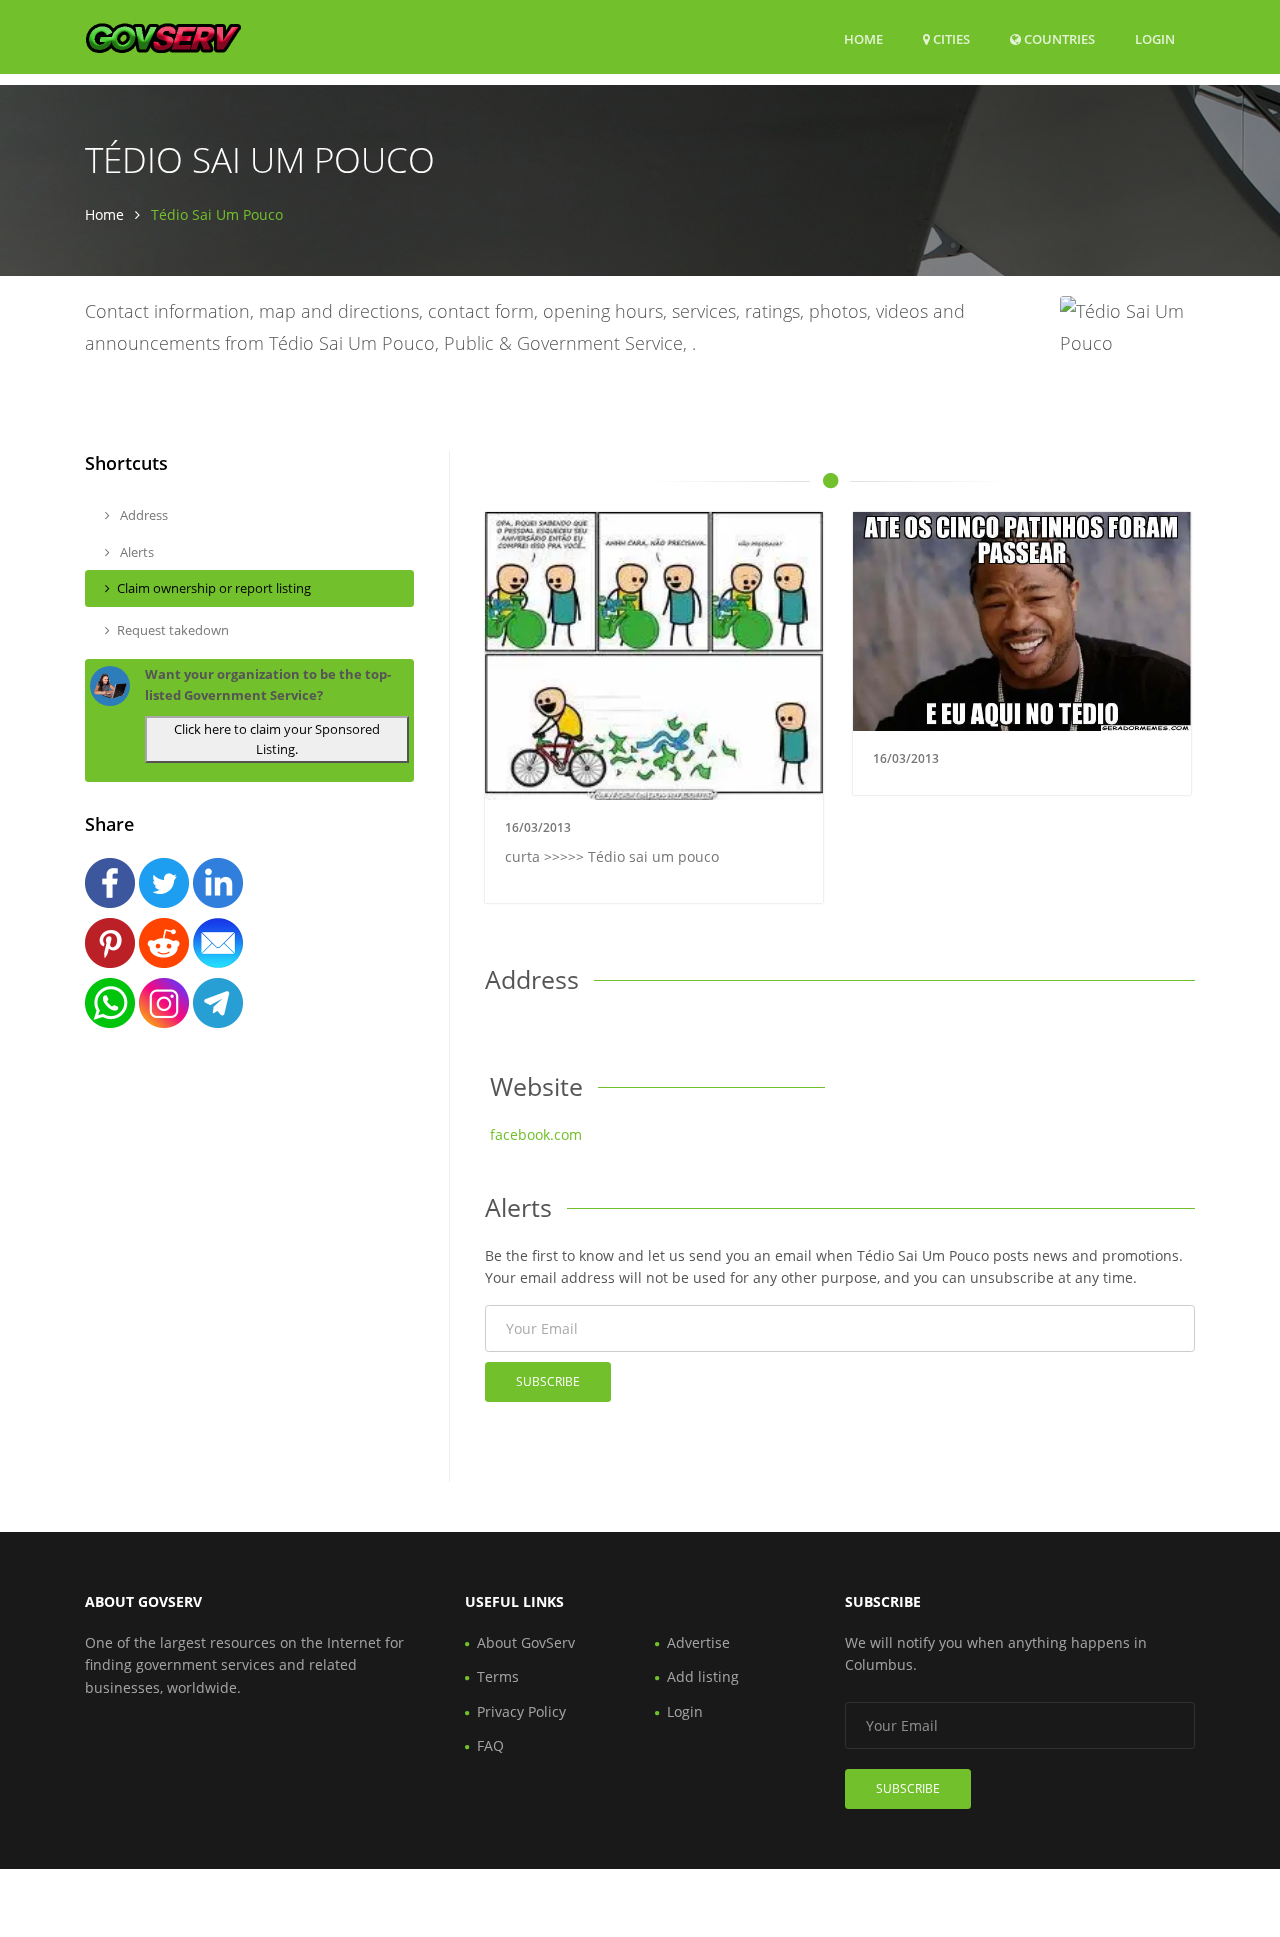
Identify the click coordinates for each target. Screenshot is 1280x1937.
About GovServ (526, 1642)
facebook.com (536, 1134)
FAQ (490, 1745)
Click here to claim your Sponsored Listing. (277, 739)
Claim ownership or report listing (214, 588)
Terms (498, 1676)
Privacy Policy (521, 1711)
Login (1155, 38)
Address (142, 515)
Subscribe (548, 1381)
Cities (950, 39)
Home (863, 39)
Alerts (135, 552)
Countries (1058, 38)
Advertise (698, 1642)
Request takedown (173, 630)
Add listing (703, 1676)
